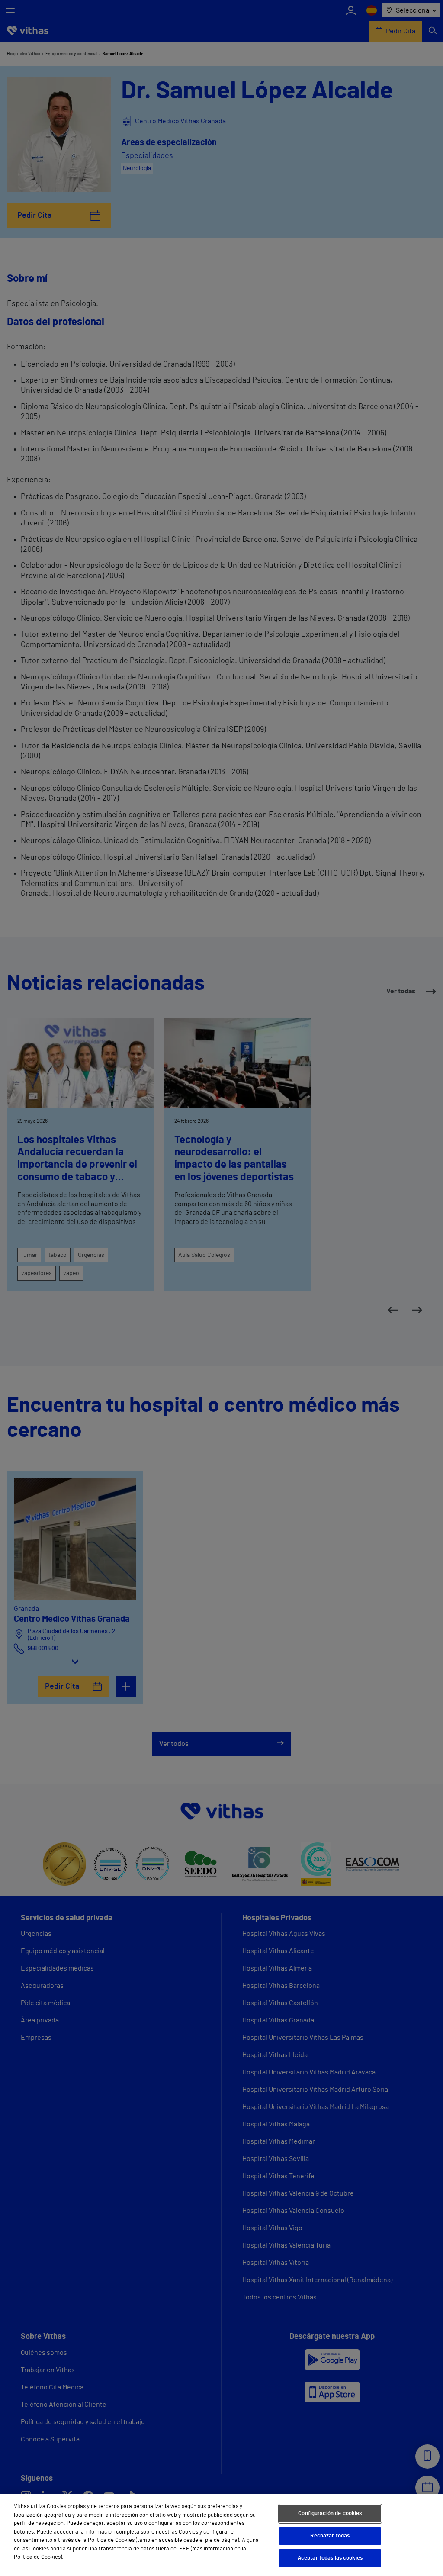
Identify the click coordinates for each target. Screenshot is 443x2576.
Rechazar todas (330, 2536)
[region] (221, 2535)
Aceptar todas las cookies (330, 2558)
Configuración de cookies (330, 2513)
